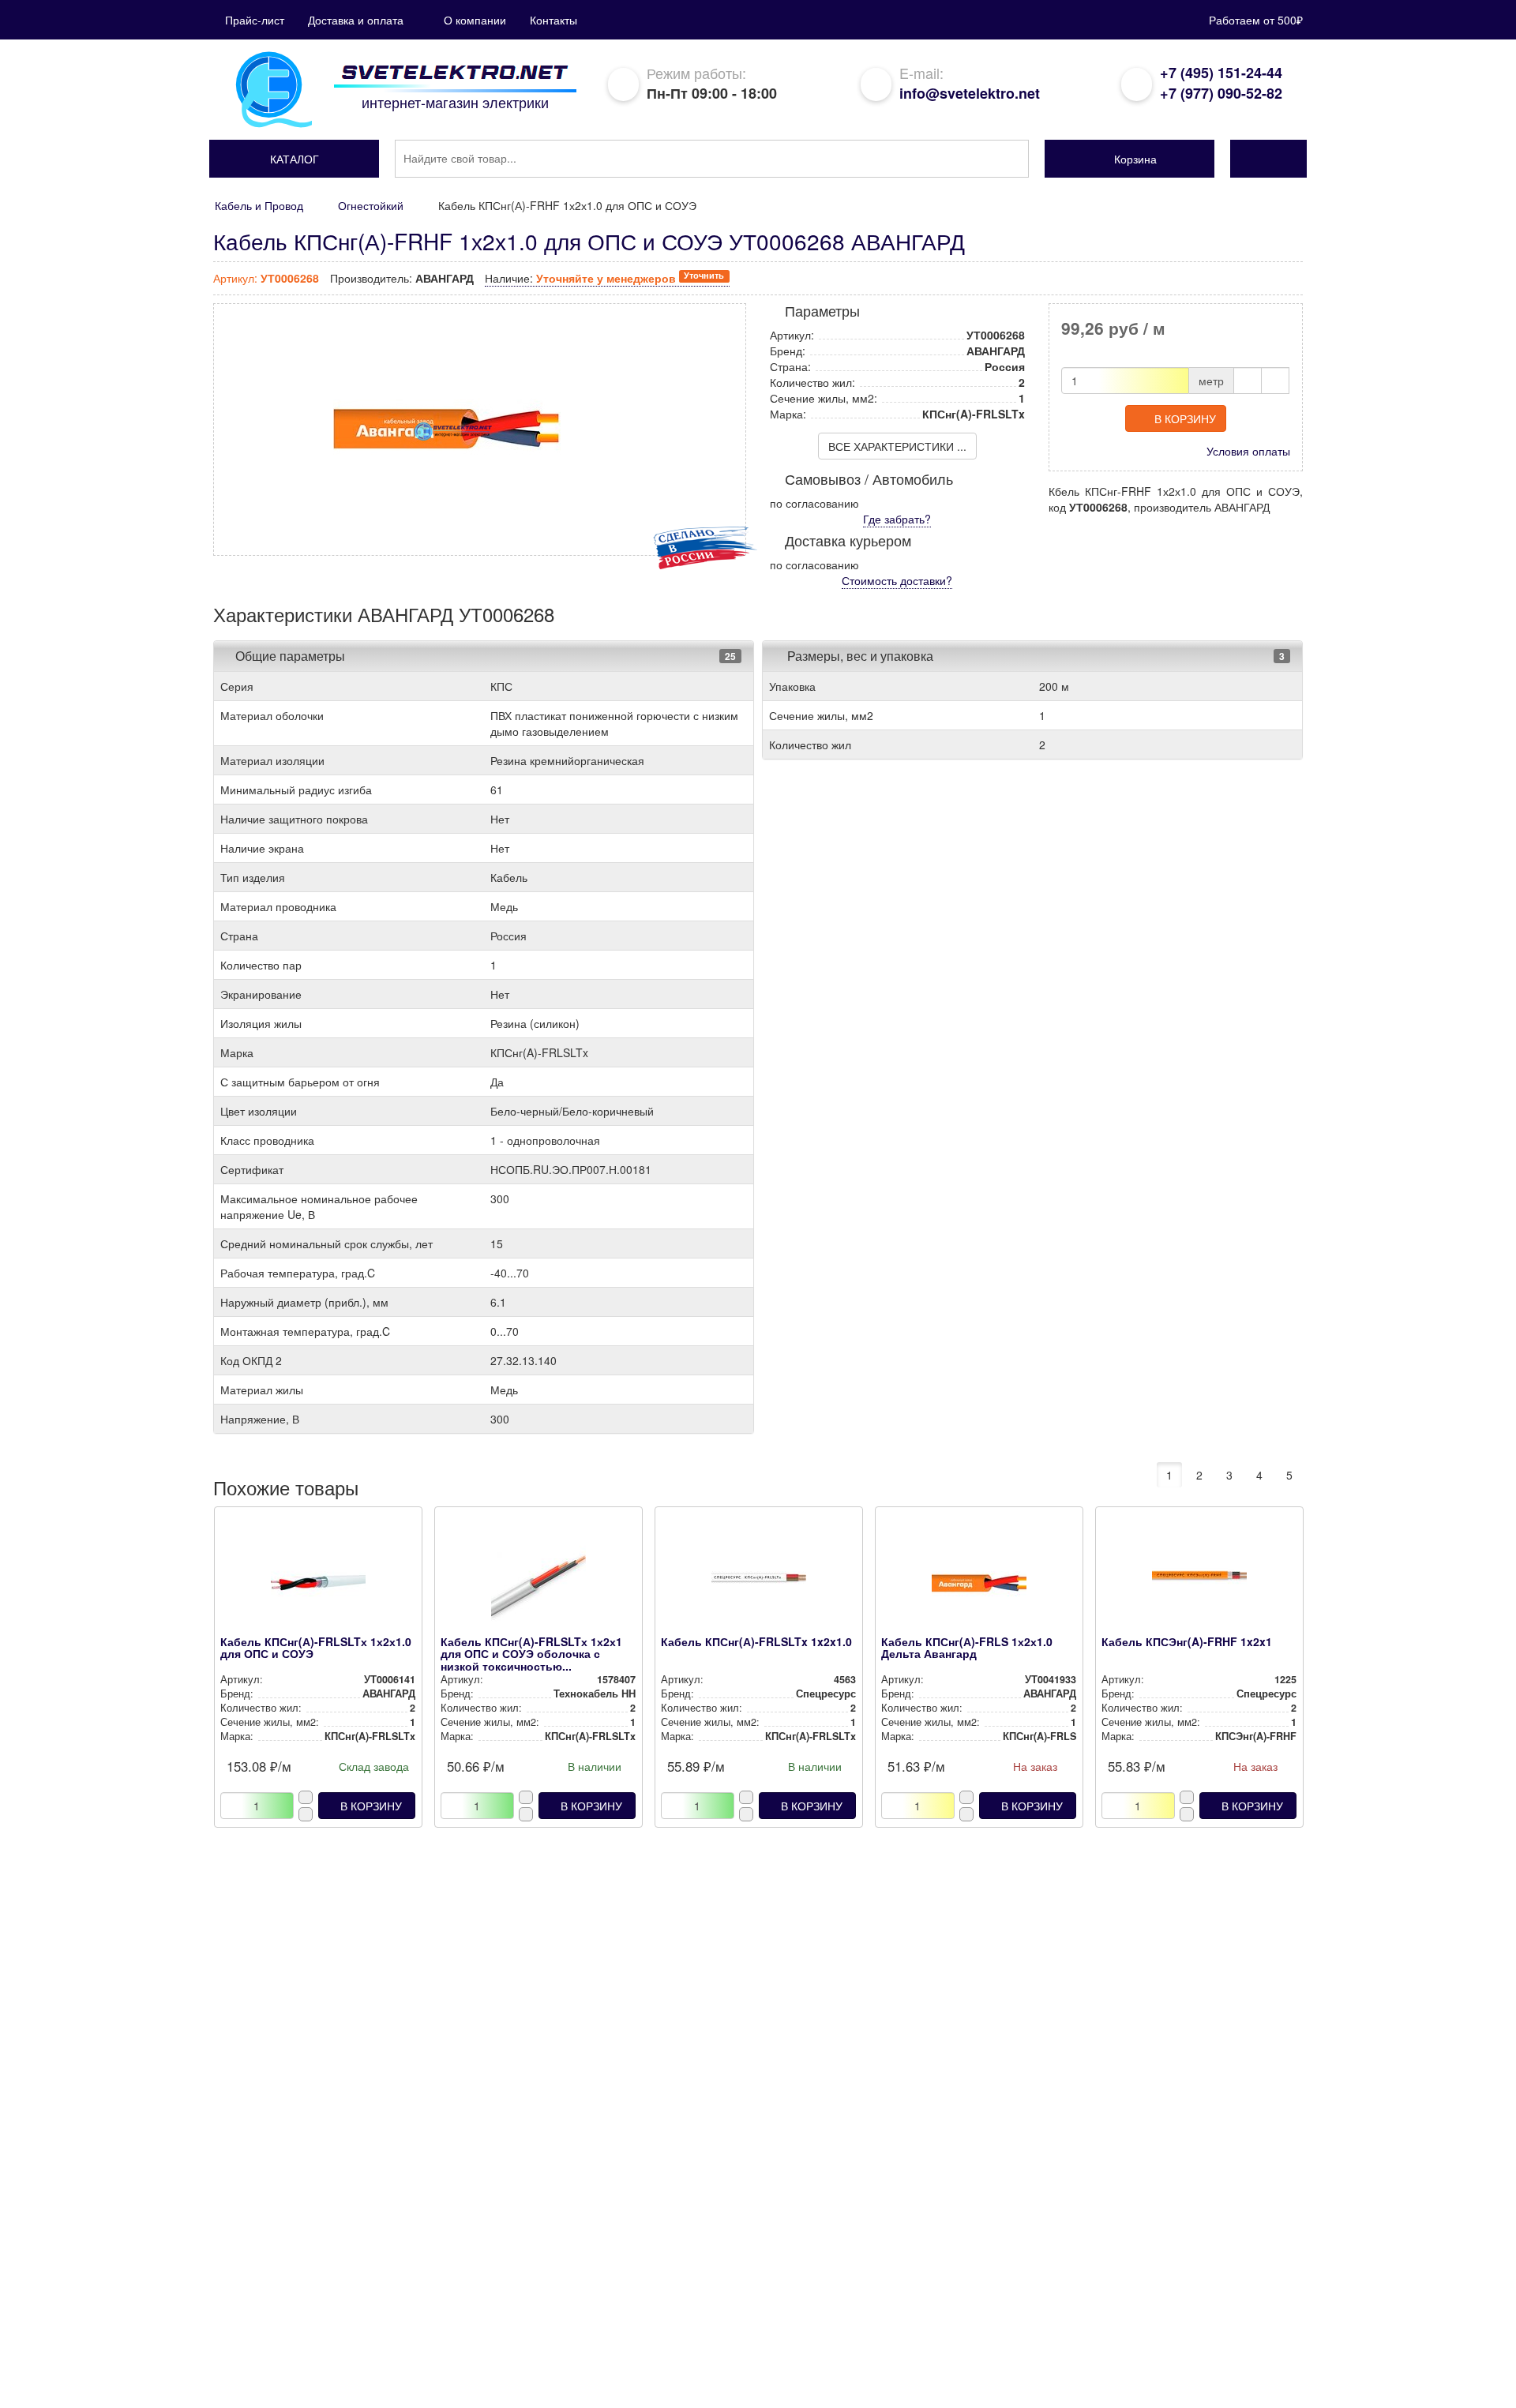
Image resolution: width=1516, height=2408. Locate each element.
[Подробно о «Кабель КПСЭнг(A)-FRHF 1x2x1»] (1199, 1585)
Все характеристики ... (897, 446)
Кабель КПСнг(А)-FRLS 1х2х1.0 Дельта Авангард (967, 1647)
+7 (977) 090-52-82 (1221, 93)
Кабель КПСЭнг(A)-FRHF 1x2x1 (1187, 1641)
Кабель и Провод (259, 205)
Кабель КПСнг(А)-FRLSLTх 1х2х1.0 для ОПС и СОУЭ (316, 1647)
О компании (475, 20)
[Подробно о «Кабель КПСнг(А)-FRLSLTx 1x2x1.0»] (758, 1585)
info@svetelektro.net (970, 93)
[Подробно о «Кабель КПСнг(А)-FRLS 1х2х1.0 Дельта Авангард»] (979, 1585)
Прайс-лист (255, 20)
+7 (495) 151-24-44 (1221, 73)
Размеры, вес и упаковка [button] (859, 656)
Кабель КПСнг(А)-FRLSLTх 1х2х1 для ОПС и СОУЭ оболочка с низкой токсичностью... (531, 1654)
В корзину (1185, 418)
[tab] (484, 656)
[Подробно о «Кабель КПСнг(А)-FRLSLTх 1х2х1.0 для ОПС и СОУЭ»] (318, 1585)
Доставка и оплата (356, 20)
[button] (294, 159)
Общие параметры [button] (290, 656)
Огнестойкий (371, 205)
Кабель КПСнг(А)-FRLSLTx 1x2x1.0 (756, 1641)
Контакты (553, 20)
